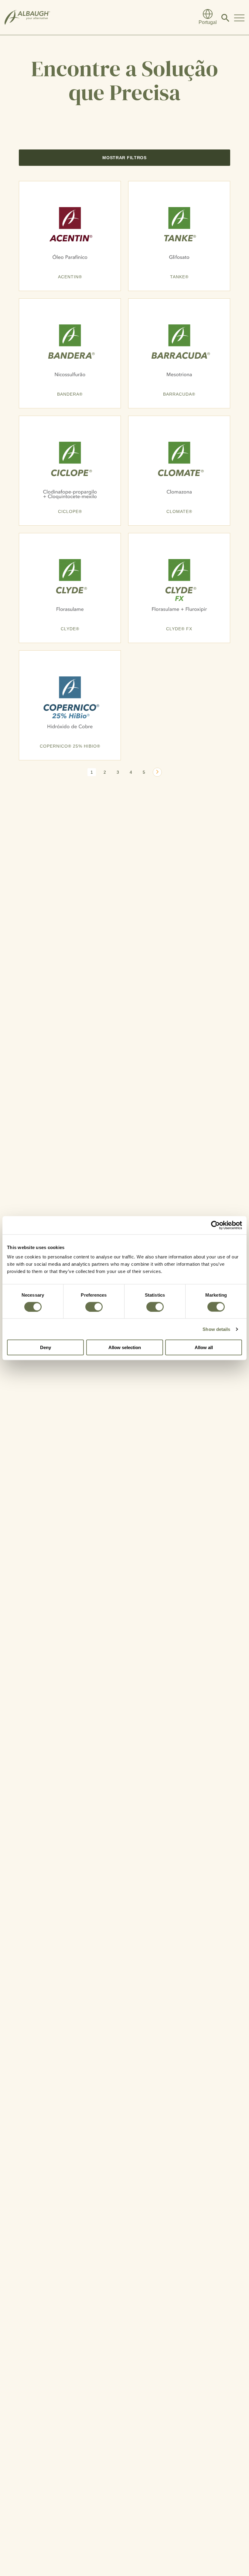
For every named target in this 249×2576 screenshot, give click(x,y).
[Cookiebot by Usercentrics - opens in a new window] (215, 1225)
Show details (216, 1329)
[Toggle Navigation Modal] (239, 18)
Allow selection (125, 1347)
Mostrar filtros (124, 158)
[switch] (94, 1307)
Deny (46, 1347)
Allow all (204, 1347)
